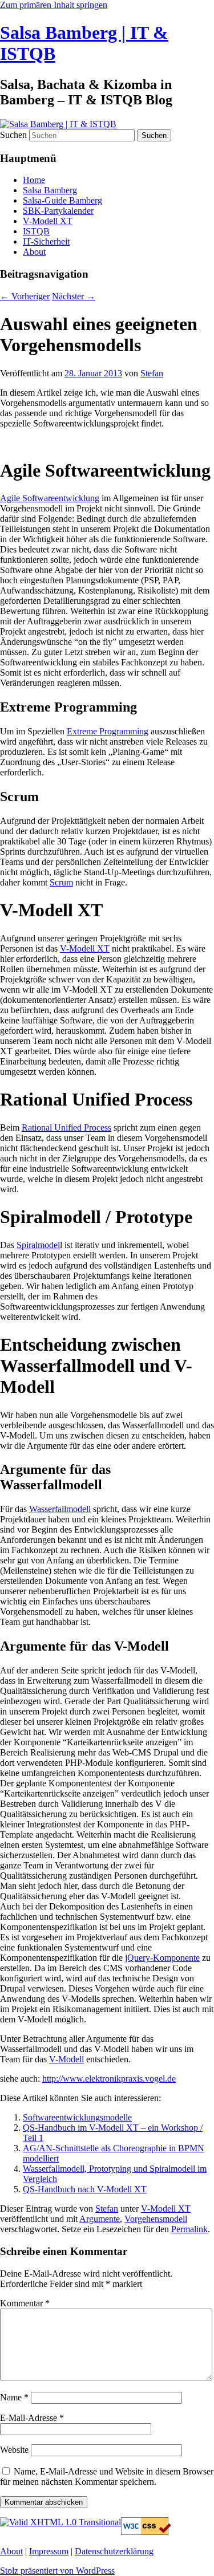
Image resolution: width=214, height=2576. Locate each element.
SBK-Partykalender (58, 211)
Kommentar (25, 2303)
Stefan (152, 373)
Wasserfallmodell (60, 1509)
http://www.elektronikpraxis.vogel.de (109, 2079)
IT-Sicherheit (46, 241)
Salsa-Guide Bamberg (62, 200)
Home (34, 180)
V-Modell (66, 2059)
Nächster (74, 296)
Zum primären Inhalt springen (54, 5)
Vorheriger (25, 296)
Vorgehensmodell (156, 2219)
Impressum (49, 2551)
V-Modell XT (48, 221)
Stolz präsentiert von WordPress (57, 2571)
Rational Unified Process (66, 1127)
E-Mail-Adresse (32, 2418)
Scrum (61, 882)
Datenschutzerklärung (114, 2551)
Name (14, 2397)
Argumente (100, 2219)
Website (14, 2450)
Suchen (13, 135)
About (34, 252)
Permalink (189, 2229)
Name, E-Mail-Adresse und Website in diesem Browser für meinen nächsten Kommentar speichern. (107, 2477)
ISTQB (36, 231)
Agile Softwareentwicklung (50, 498)
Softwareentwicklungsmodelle (77, 2117)
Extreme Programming (108, 731)
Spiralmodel (38, 1245)
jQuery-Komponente (162, 1958)
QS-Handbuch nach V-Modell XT (85, 2189)
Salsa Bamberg (50, 190)
